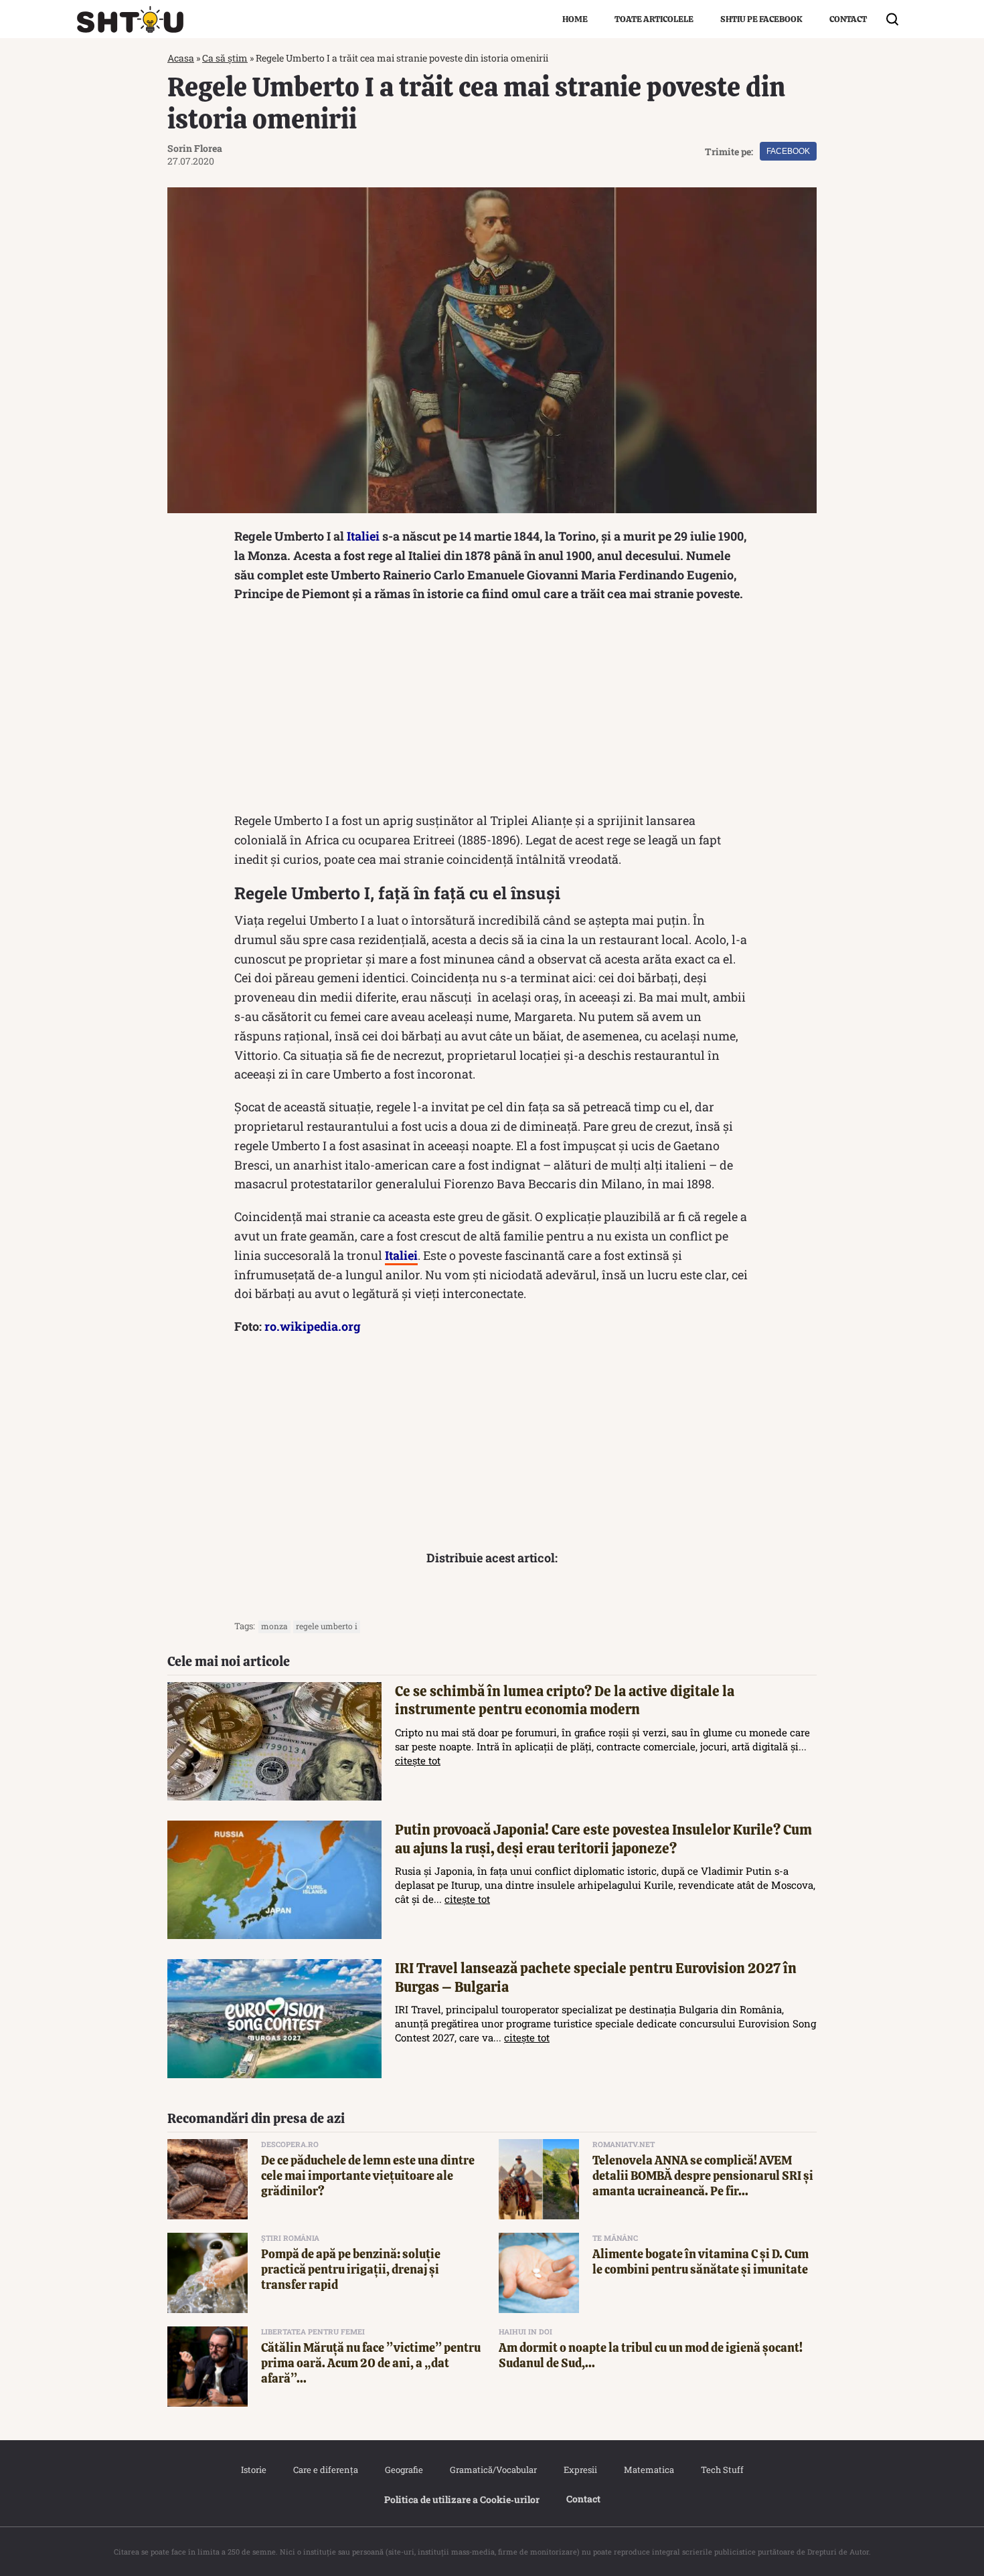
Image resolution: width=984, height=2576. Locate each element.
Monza (274, 1626)
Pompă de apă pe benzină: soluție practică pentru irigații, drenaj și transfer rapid (351, 2270)
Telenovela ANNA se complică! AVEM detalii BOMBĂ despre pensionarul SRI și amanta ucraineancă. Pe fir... (703, 2176)
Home (575, 19)
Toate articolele (654, 19)
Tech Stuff (722, 2470)
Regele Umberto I (327, 1626)
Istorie (254, 2470)
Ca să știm (225, 58)
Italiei (363, 536)
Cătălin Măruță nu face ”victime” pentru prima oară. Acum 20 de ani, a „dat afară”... (371, 2363)
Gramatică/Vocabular (493, 2470)
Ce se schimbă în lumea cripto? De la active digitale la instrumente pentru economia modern (565, 1700)
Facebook (788, 151)
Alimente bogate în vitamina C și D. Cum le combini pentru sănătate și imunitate (701, 2262)
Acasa (181, 58)
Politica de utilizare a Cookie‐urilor (462, 2499)
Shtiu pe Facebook (761, 19)
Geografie (404, 2470)
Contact (848, 19)
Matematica (649, 2470)
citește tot (418, 1760)
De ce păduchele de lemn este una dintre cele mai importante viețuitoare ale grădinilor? (368, 2176)
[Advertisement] (492, 711)
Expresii (580, 2470)
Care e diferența (326, 2470)
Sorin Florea (195, 148)
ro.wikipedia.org (313, 1326)
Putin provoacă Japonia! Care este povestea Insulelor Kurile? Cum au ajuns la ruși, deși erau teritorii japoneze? (603, 1839)
